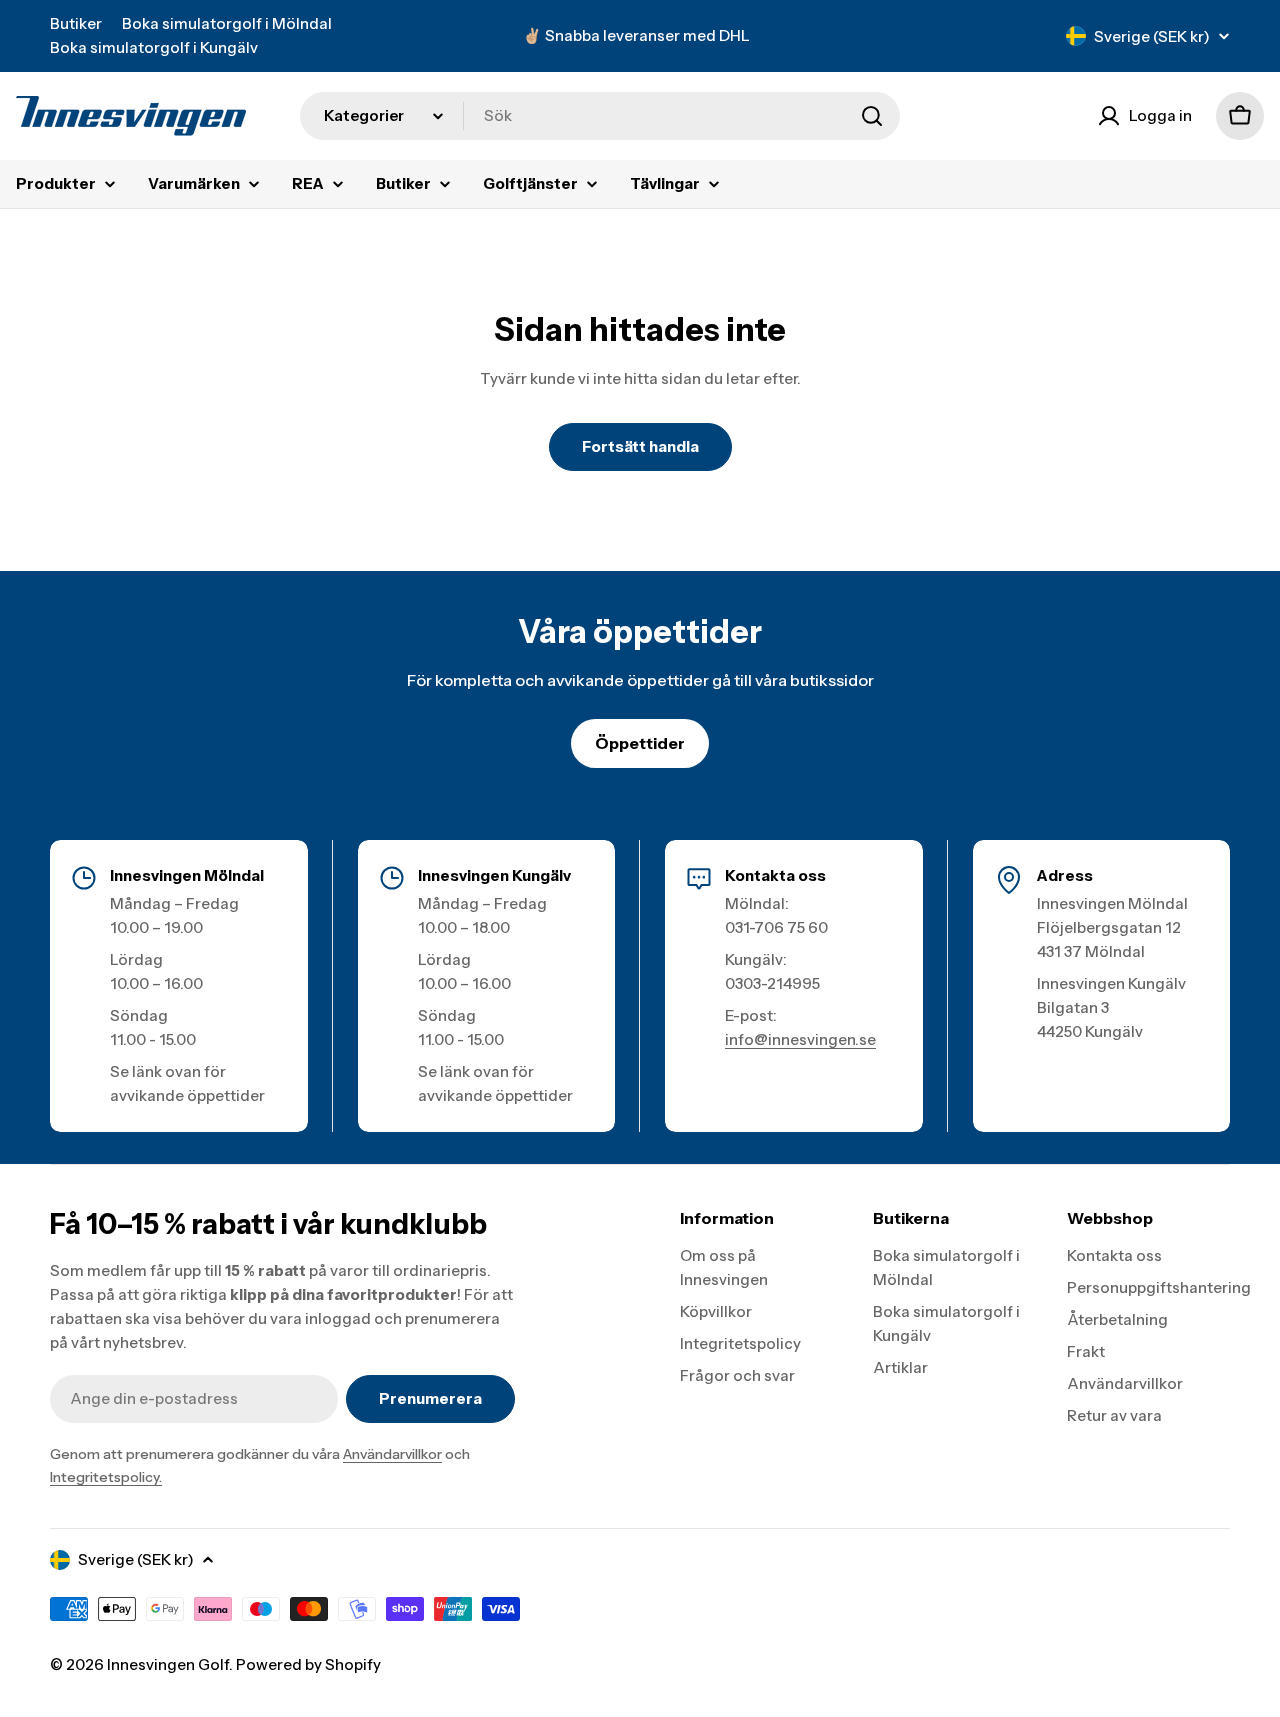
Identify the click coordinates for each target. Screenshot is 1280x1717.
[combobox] (600, 116)
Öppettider (640, 743)
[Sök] (872, 116)
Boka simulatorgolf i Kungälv (154, 47)
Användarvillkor (392, 1454)
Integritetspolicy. (106, 1477)
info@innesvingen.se (800, 1039)
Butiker (76, 23)
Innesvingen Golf (168, 1664)
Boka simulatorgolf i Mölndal (227, 23)
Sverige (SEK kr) (1152, 36)
